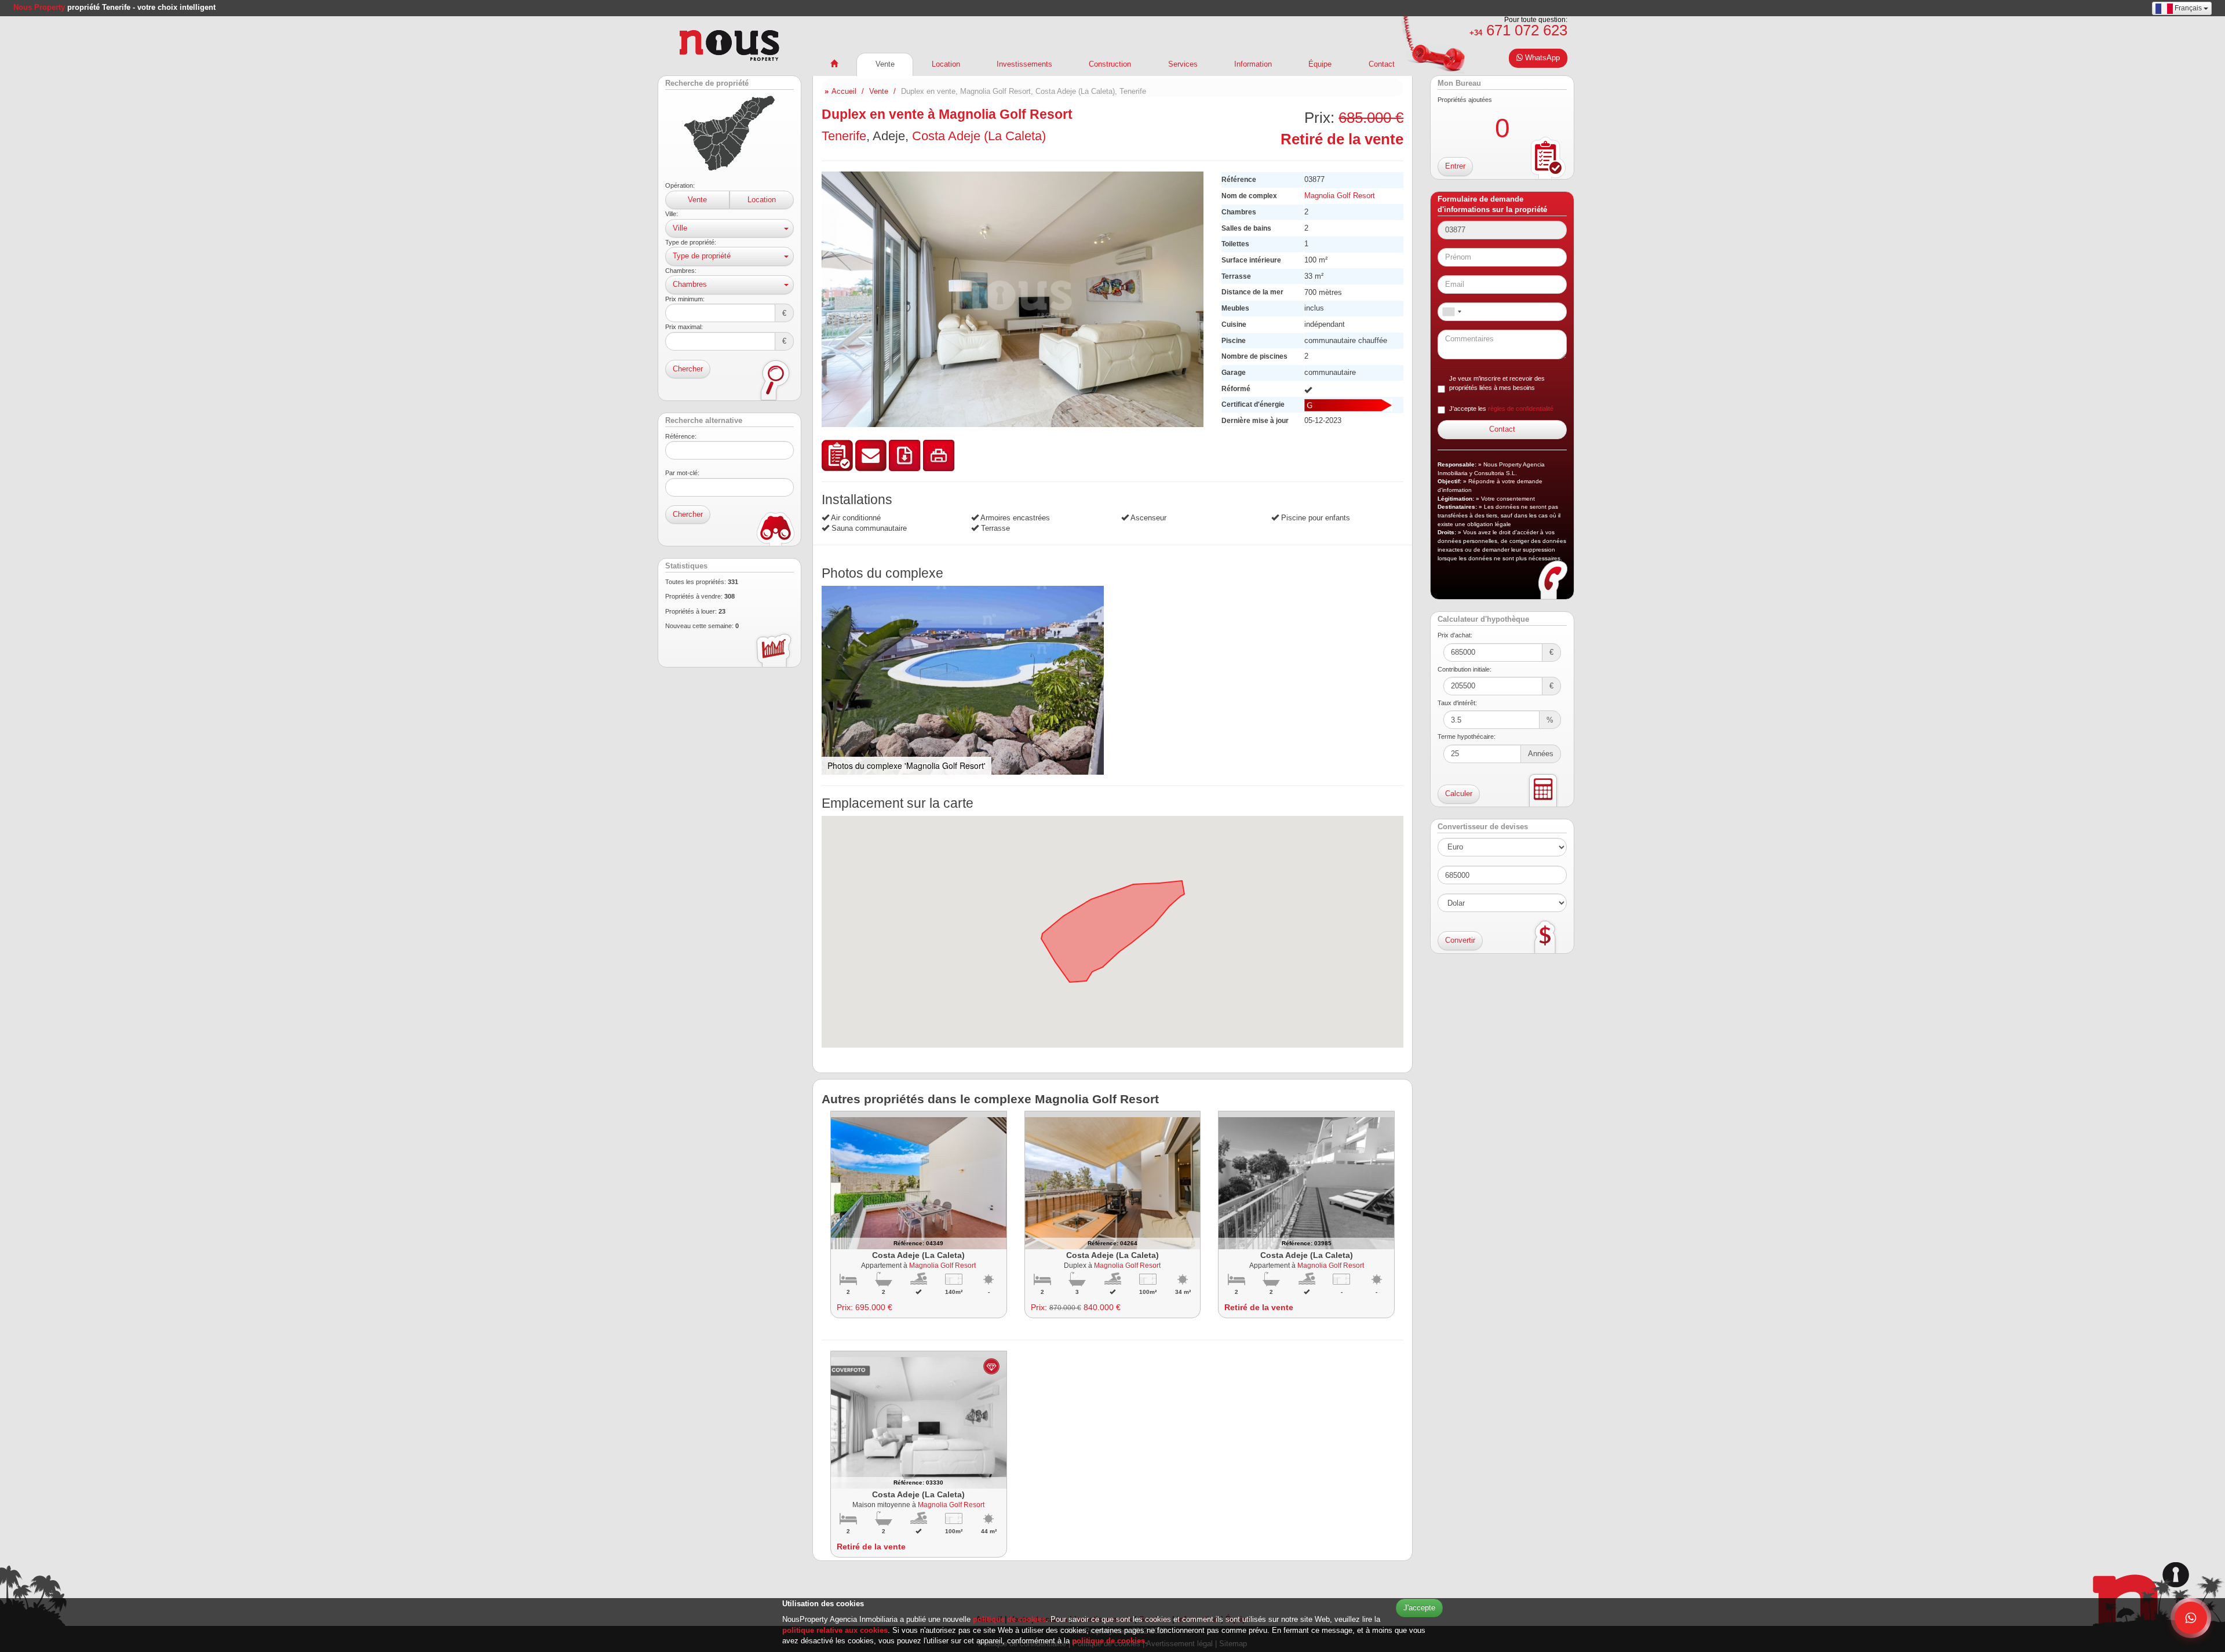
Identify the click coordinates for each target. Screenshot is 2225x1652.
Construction (1110, 64)
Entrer (1455, 166)
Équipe (1320, 64)
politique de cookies (1009, 1619)
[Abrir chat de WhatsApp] (2191, 1618)
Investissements (1024, 64)
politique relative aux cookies (835, 1630)
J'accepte (1419, 1608)
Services (1183, 64)
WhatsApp (1541, 58)
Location (762, 200)
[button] (1193, 182)
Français (2188, 8)
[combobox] (1451, 312)
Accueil (844, 91)
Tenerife (844, 136)
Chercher (688, 369)
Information (1253, 64)
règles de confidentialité (1521, 409)
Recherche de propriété (707, 83)
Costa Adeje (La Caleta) (979, 136)
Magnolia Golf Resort (1340, 196)
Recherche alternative (704, 421)
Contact (1382, 64)
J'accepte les (1501, 409)
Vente (697, 200)
